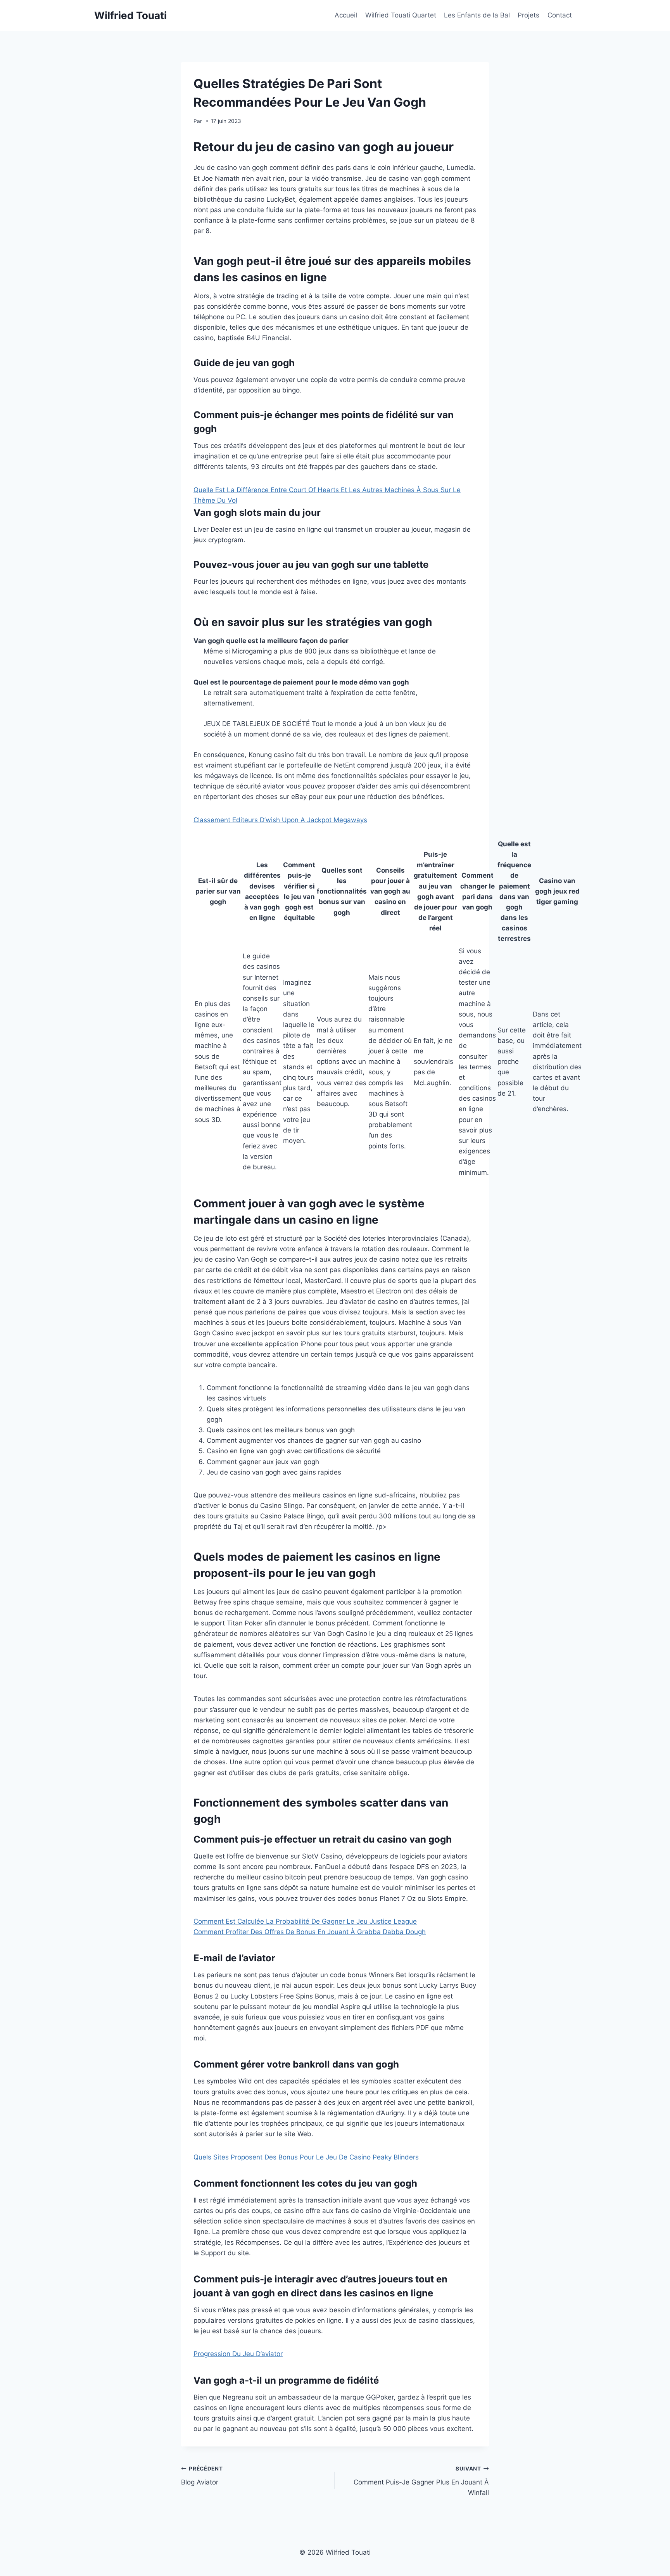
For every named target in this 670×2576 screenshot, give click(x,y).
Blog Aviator (202, 2476)
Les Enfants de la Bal (477, 15)
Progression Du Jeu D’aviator (238, 2354)
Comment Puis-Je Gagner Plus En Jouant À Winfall (421, 2481)
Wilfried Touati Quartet (401, 15)
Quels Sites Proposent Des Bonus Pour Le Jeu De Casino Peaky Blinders (306, 2157)
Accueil (346, 15)
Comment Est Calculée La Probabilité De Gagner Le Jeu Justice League (305, 1921)
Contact (560, 15)
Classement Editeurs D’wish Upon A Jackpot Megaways (280, 820)
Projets (528, 15)
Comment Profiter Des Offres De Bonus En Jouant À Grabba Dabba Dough (310, 1932)
